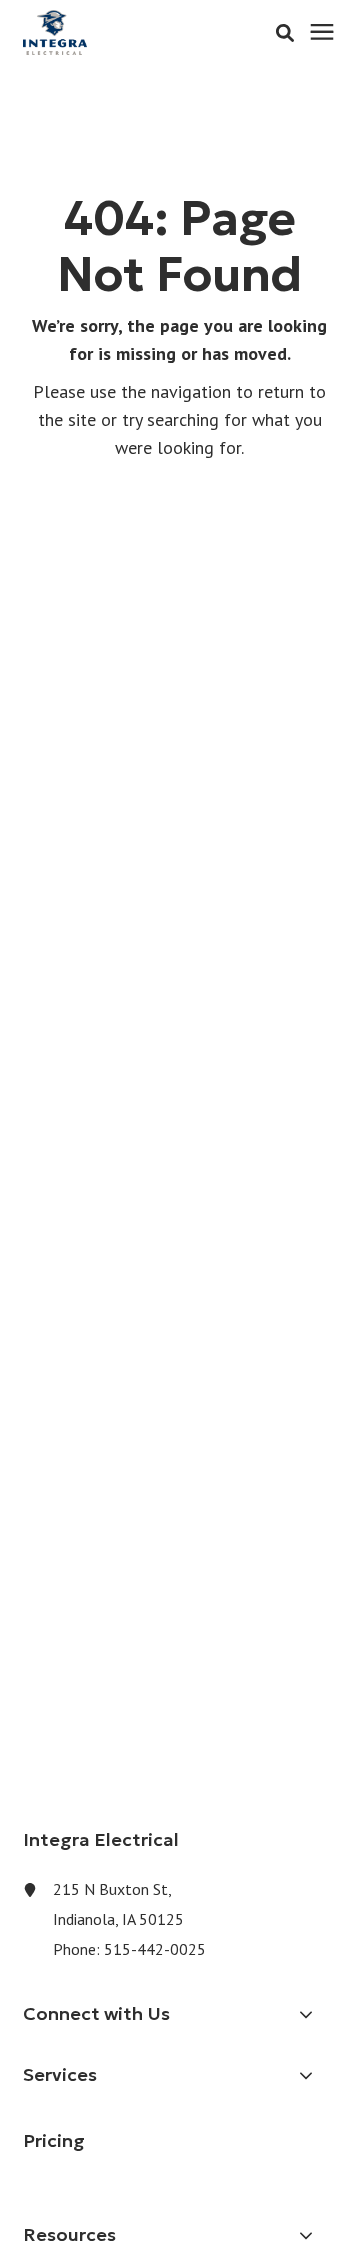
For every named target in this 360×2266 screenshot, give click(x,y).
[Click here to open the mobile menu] (322, 32)
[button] (285, 33)
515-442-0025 (155, 1949)
